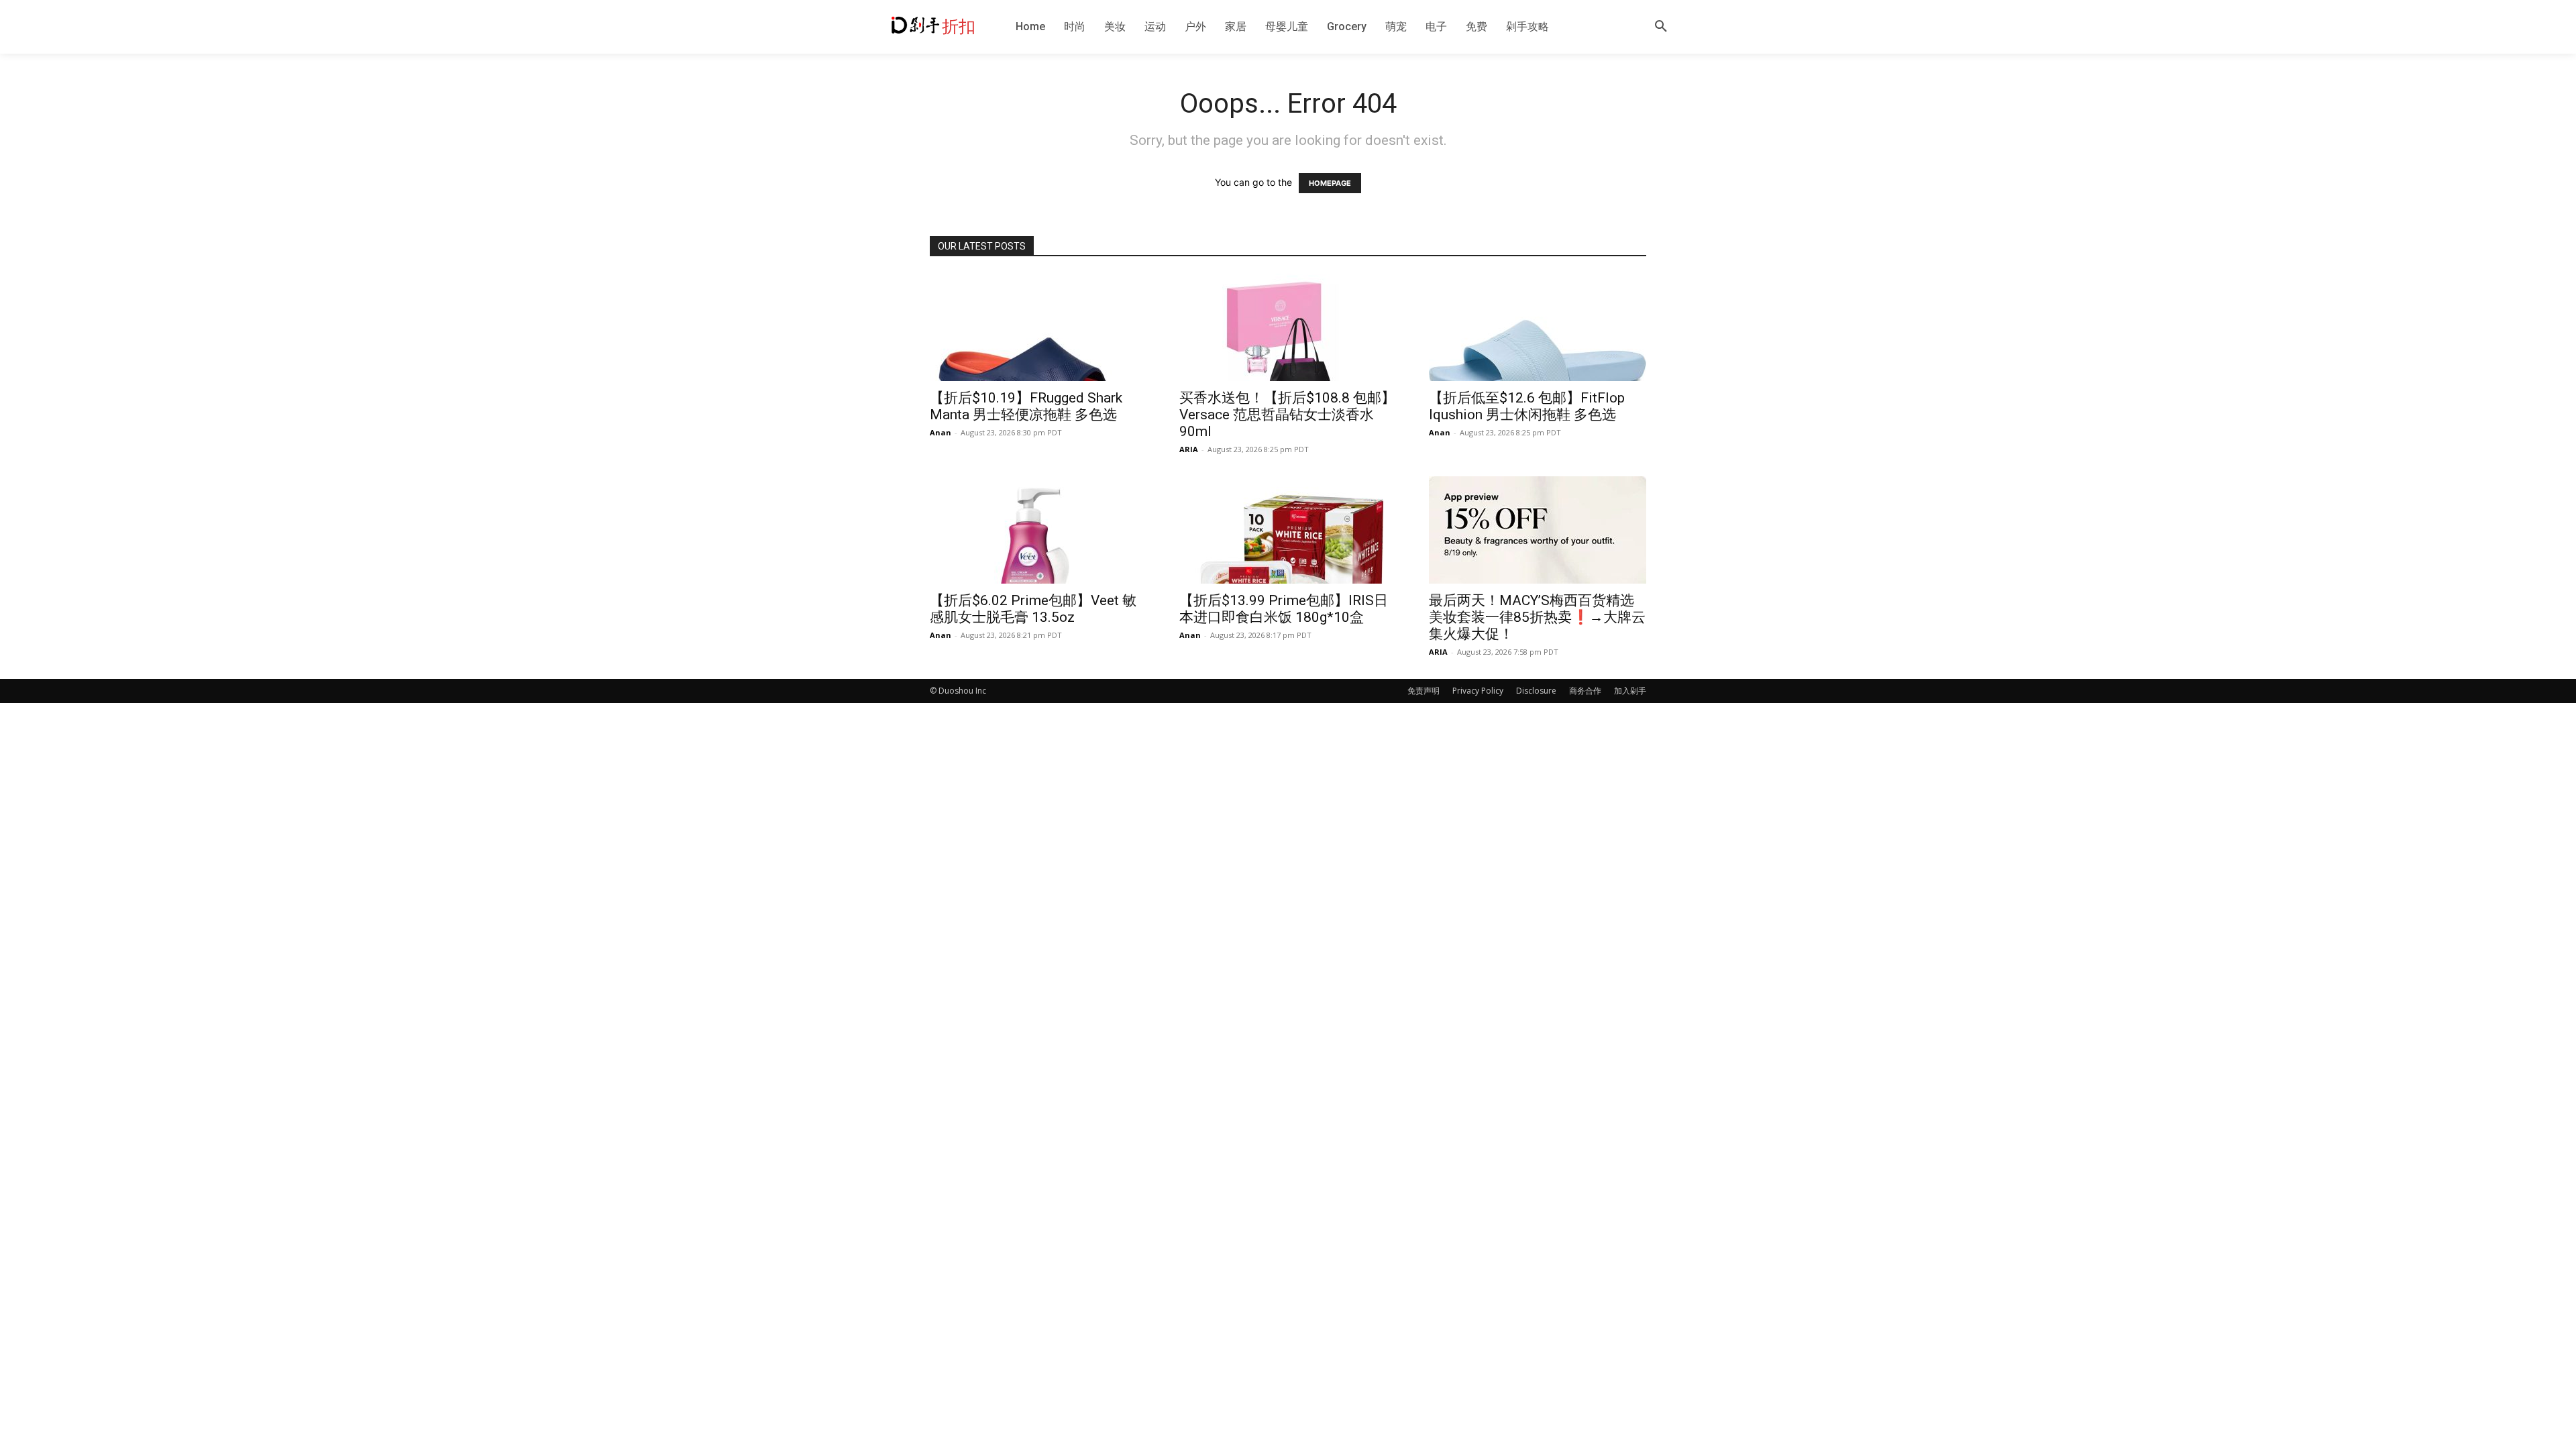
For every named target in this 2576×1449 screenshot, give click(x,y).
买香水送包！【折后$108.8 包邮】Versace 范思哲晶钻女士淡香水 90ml (1287, 415)
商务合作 (1585, 691)
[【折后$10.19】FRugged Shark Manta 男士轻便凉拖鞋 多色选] (1038, 327)
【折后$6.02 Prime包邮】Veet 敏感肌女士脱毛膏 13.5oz (1033, 609)
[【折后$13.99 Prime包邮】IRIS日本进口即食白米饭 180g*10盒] (1288, 530)
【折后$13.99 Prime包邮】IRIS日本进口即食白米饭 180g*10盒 (1284, 609)
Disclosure (1536, 691)
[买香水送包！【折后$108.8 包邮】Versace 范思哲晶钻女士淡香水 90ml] (1288, 327)
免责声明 (1424, 691)
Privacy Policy (1478, 691)
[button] (1661, 27)
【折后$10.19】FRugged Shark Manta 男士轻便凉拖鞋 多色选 (1026, 406)
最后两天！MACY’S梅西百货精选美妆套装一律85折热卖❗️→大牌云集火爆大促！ (1537, 617)
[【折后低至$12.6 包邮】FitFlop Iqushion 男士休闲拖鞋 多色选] (1538, 327)
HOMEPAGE (1330, 183)
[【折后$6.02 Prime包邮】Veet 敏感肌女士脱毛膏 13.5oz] (1038, 530)
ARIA (1189, 449)
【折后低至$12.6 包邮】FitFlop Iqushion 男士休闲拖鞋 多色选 (1527, 406)
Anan (941, 432)
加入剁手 (1630, 691)
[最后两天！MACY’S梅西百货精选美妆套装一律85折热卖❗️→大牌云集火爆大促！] (1538, 530)
